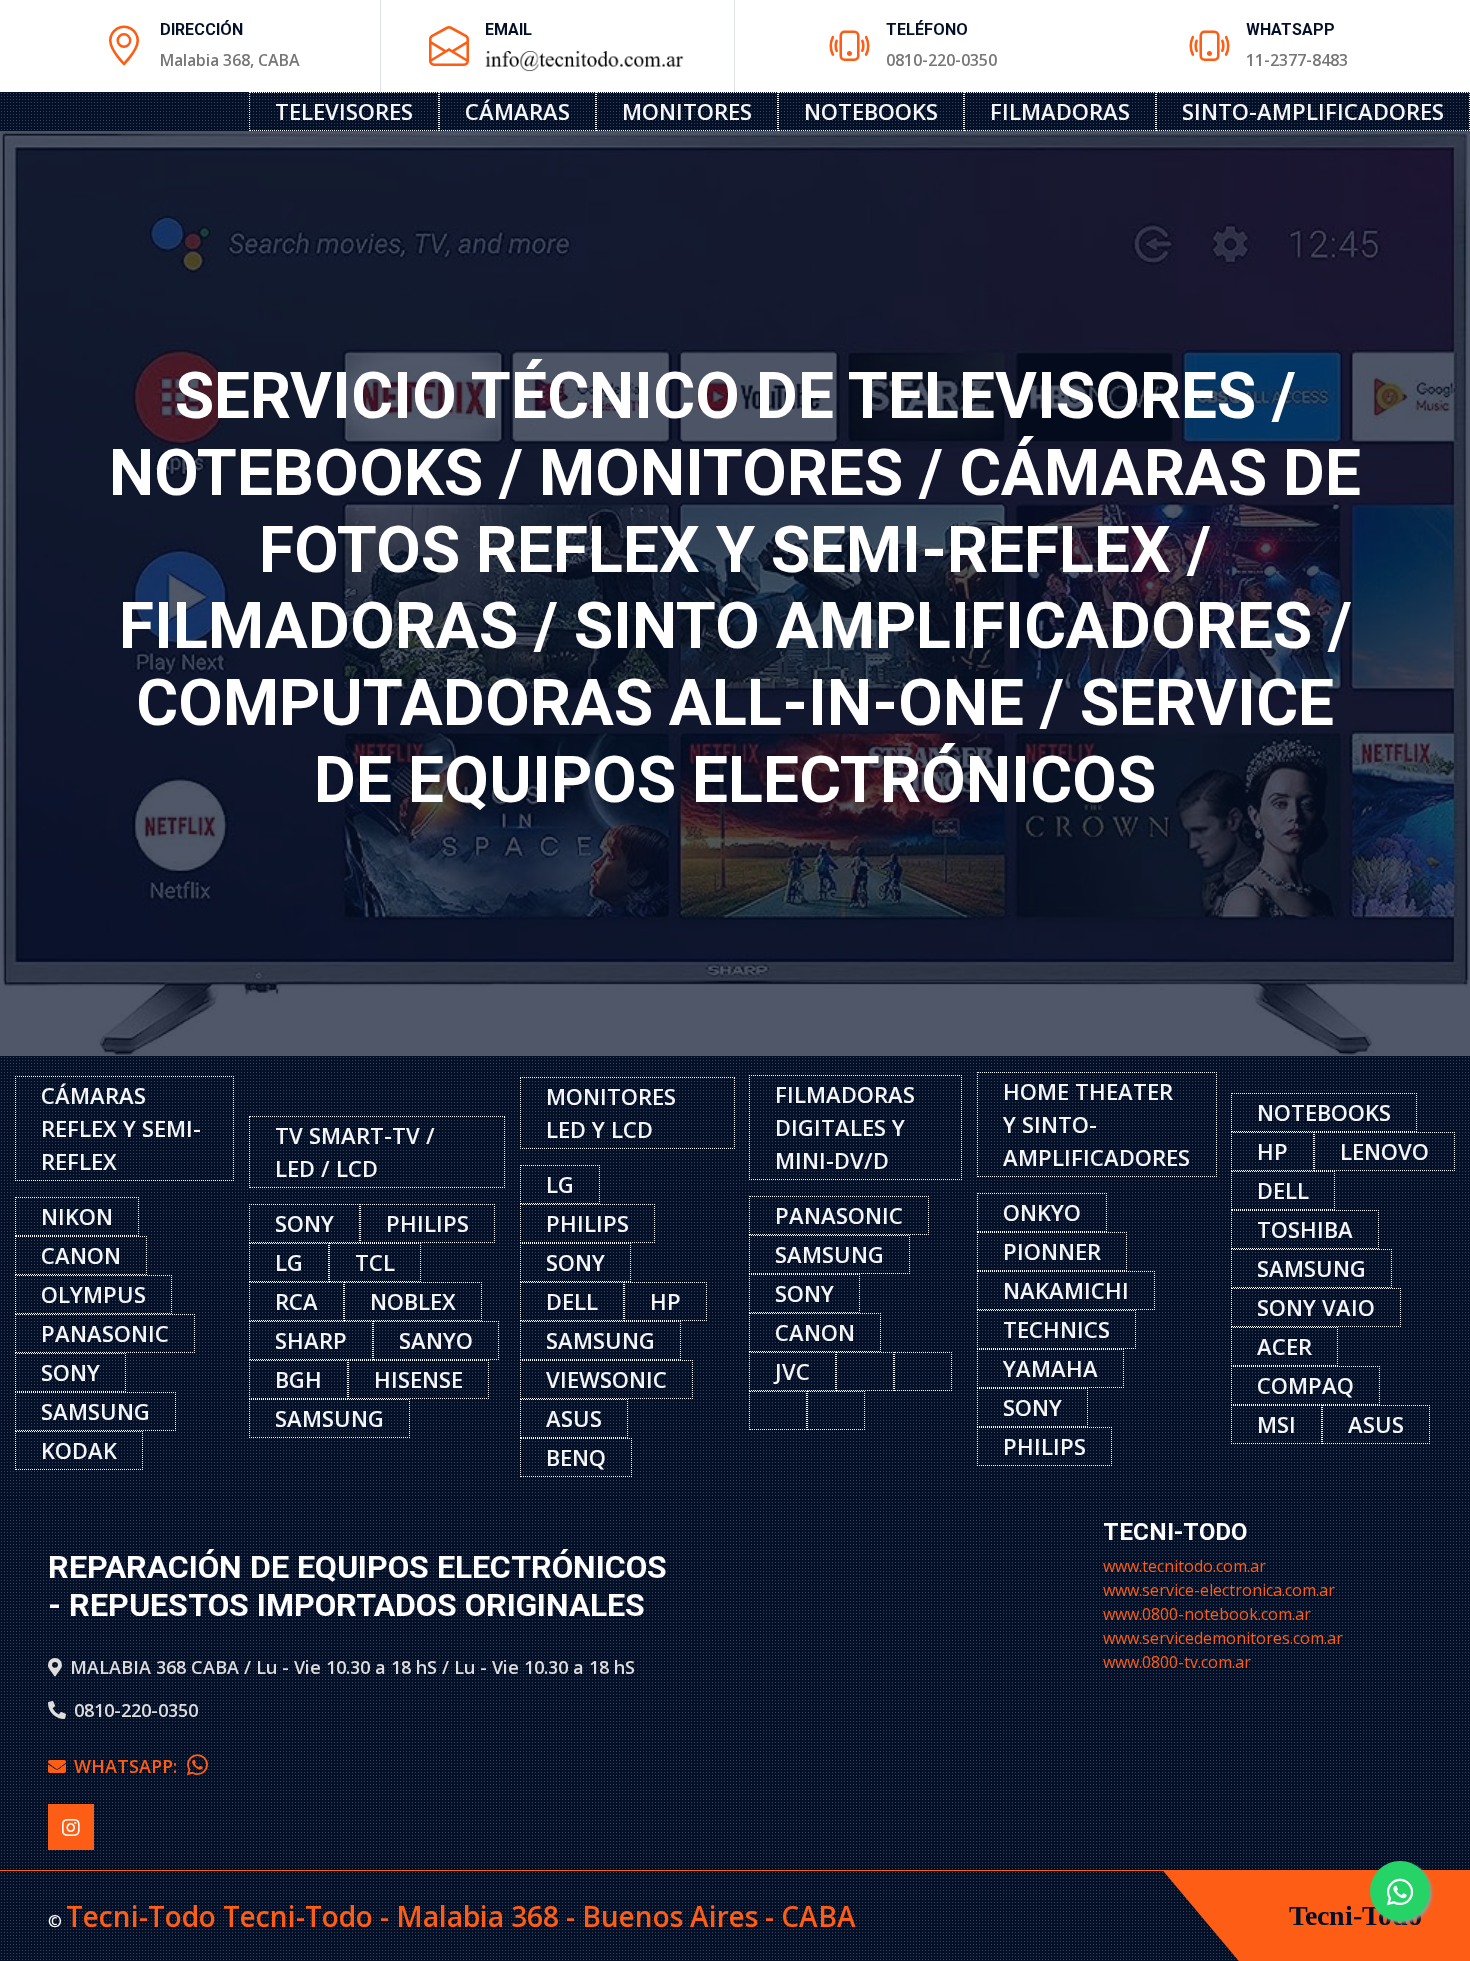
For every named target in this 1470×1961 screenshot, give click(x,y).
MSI (1276, 1424)
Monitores (687, 111)
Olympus (93, 1294)
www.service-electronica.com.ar (1219, 1590)
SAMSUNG (1311, 1268)
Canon (81, 1255)
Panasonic (105, 1333)
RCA (296, 1301)
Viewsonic (606, 1379)
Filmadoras (1060, 111)
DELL (572, 1301)
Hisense (418, 1379)
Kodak (79, 1450)
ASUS (574, 1418)
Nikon (77, 1216)
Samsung (95, 1411)
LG (289, 1262)
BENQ (576, 1457)
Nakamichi (1066, 1290)
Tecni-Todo (1355, 1915)
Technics (1056, 1329)
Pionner (1052, 1251)
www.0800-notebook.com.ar (1207, 1614)
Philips (427, 1223)
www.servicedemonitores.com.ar (1223, 1638)
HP (665, 1301)
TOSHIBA (1305, 1229)
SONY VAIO (1316, 1307)
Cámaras (517, 111)
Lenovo (1384, 1151)
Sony (70, 1372)
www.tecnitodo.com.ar (1184, 1566)
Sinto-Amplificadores (1313, 111)
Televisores (344, 111)
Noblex (413, 1301)
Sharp (311, 1340)
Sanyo (436, 1340)
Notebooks (871, 111)
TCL (375, 1262)
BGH (298, 1379)
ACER (1284, 1346)
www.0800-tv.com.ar (1177, 1662)
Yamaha (1050, 1368)
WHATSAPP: (130, 1766)
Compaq (1305, 1385)
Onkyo (1042, 1212)
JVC (792, 1371)
